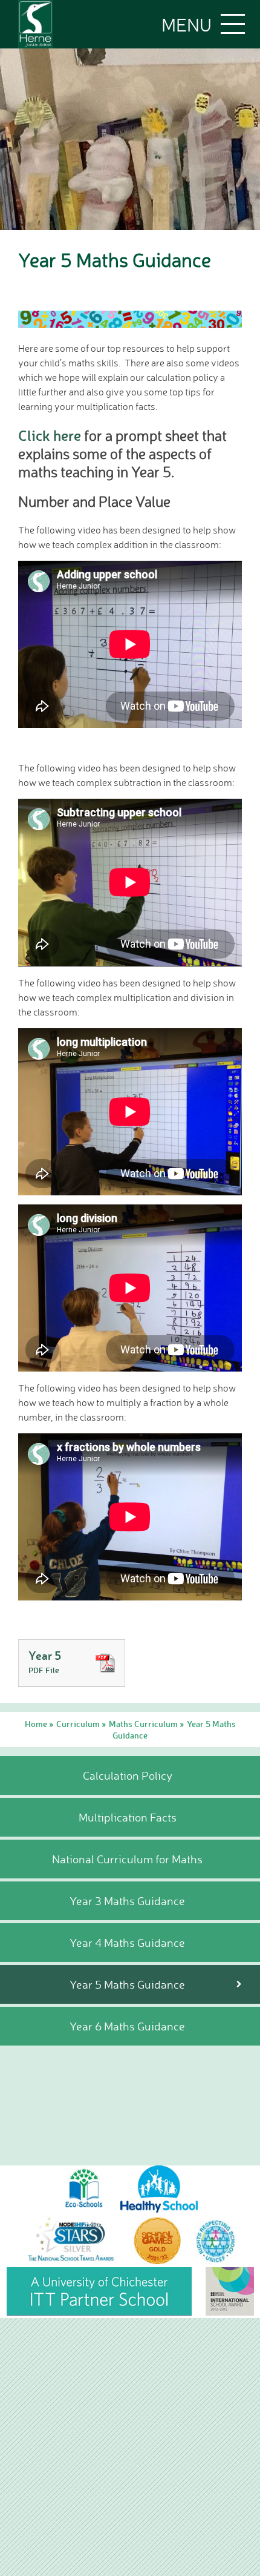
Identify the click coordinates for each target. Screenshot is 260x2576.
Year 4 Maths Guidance (127, 1943)
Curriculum (78, 1724)
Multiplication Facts (128, 1817)
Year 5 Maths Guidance (127, 1984)
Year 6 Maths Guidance (127, 2026)
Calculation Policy (128, 1775)
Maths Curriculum (143, 1724)
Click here (50, 435)
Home (36, 1724)
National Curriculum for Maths (127, 1859)
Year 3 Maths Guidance (127, 1901)
